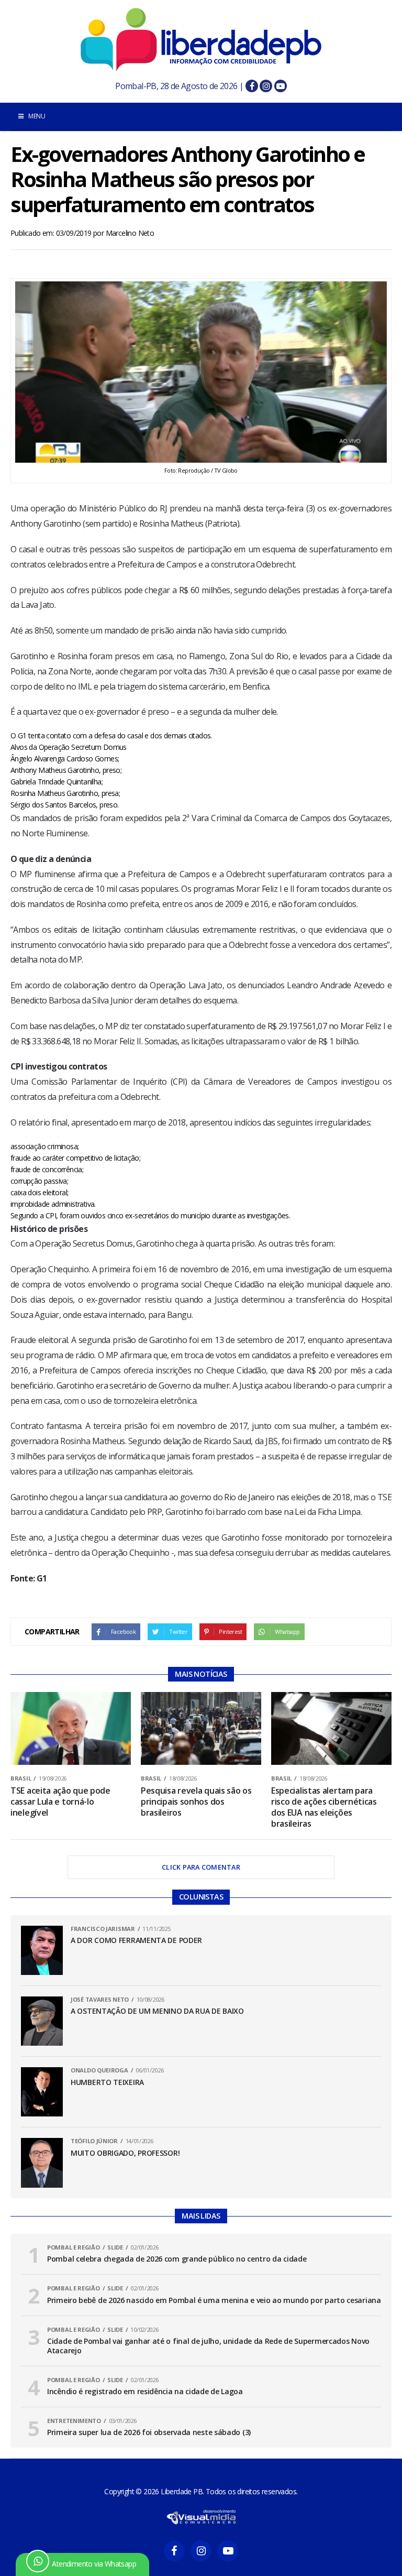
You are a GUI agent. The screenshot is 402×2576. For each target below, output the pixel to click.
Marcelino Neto (130, 233)
